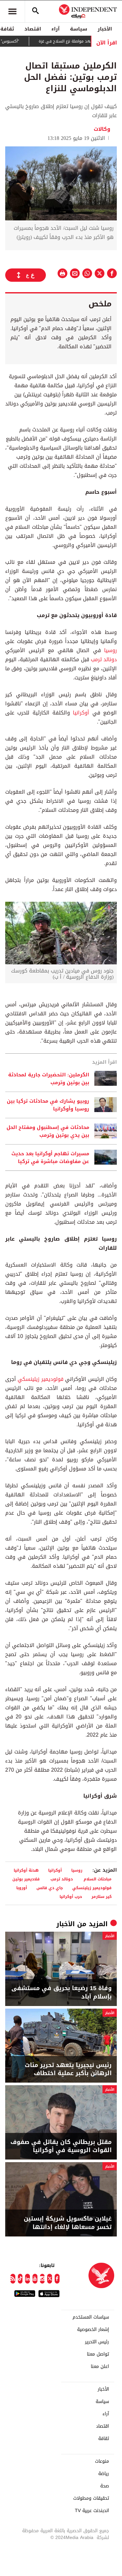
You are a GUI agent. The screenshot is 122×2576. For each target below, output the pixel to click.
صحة (105, 2486)
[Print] (62, 273)
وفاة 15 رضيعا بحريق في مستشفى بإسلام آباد (61, 1992)
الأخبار (105, 29)
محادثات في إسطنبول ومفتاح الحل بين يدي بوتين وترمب (48, 1131)
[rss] (13, 2279)
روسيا (110, 650)
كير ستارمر (102, 1896)
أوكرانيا (81, 713)
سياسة (79, 29)
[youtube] (35, 2279)
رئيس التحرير (97, 2342)
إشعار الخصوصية (93, 2330)
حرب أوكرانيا (71, 1896)
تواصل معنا (98, 2354)
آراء (55, 29)
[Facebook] (57, 2279)
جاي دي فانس (50, 1888)
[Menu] (12, 11)
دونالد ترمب (104, 659)
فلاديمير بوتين (27, 1879)
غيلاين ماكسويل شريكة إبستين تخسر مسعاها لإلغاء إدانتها (68, 2223)
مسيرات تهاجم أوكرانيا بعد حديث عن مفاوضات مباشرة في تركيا (50, 1158)
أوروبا (22, 1888)
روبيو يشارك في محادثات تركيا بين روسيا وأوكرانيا (48, 1105)
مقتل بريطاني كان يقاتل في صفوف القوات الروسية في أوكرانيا (61, 2146)
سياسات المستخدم (91, 2317)
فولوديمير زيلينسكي (40, 1379)
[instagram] (42, 2279)
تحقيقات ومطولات (91, 2498)
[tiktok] (20, 2279)
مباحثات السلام (98, 1879)
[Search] (35, 11)
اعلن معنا (100, 2367)
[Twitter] (50, 2279)
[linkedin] (27, 2279)
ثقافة (104, 2439)
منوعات (102, 2461)
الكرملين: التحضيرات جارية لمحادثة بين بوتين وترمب (49, 1079)
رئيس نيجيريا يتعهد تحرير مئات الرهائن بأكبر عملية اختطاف (68, 2069)
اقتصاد (33, 29)
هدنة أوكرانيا (26, 1870)
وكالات (102, 129)
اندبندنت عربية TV (92, 2511)
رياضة (104, 2474)
